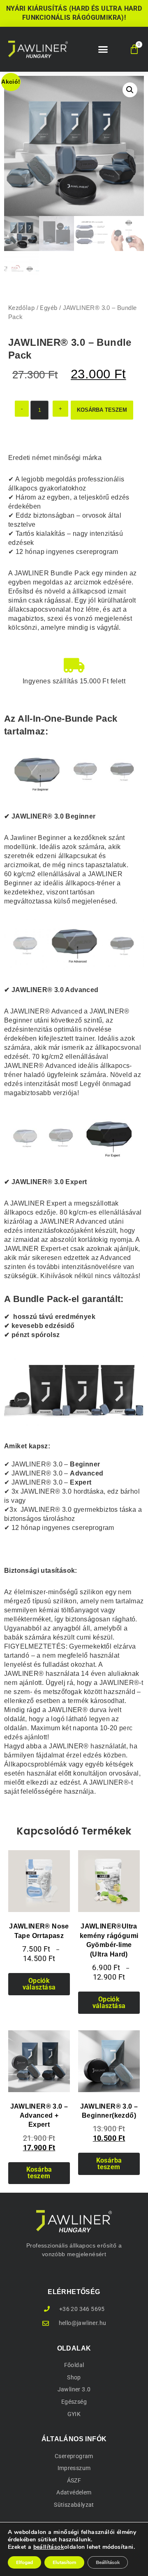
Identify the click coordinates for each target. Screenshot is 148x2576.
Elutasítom (64, 2562)
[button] (103, 49)
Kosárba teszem (102, 410)
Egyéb (49, 308)
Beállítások (108, 2562)
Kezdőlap (21, 308)
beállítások (49, 2547)
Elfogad (24, 2562)
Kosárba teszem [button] (39, 2173)
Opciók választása (39, 1984)
